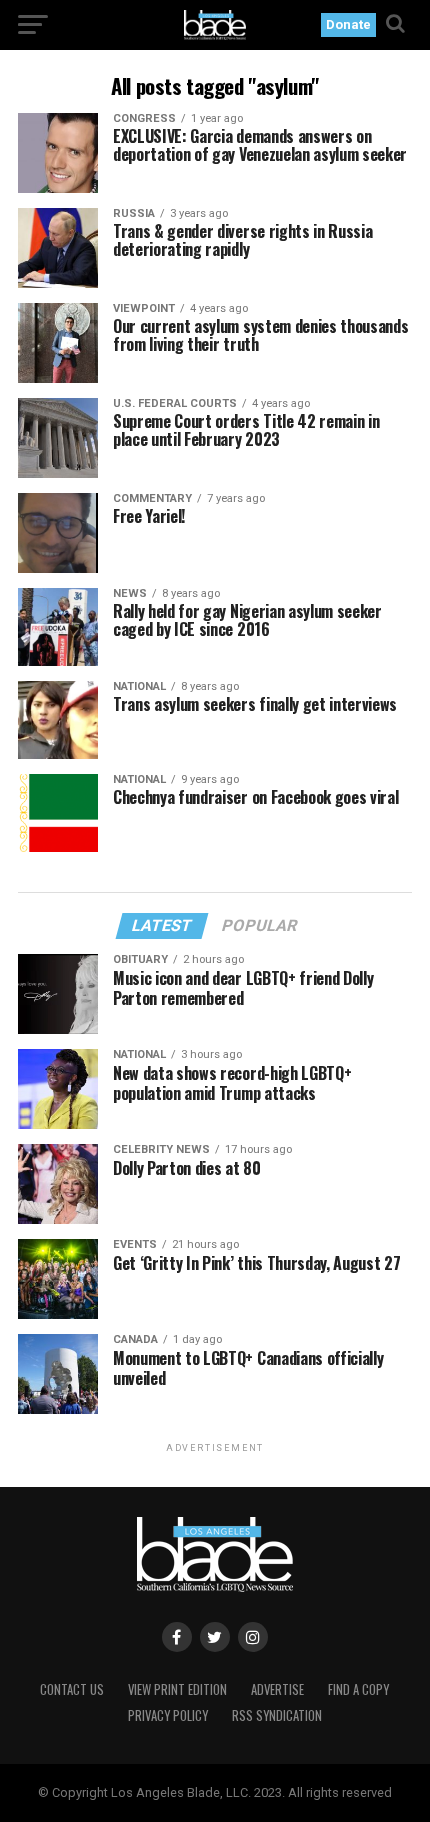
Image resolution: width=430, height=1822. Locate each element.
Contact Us (72, 1689)
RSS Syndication (277, 1715)
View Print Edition (177, 1689)
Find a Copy (358, 1689)
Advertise (277, 1689)
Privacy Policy (168, 1715)
